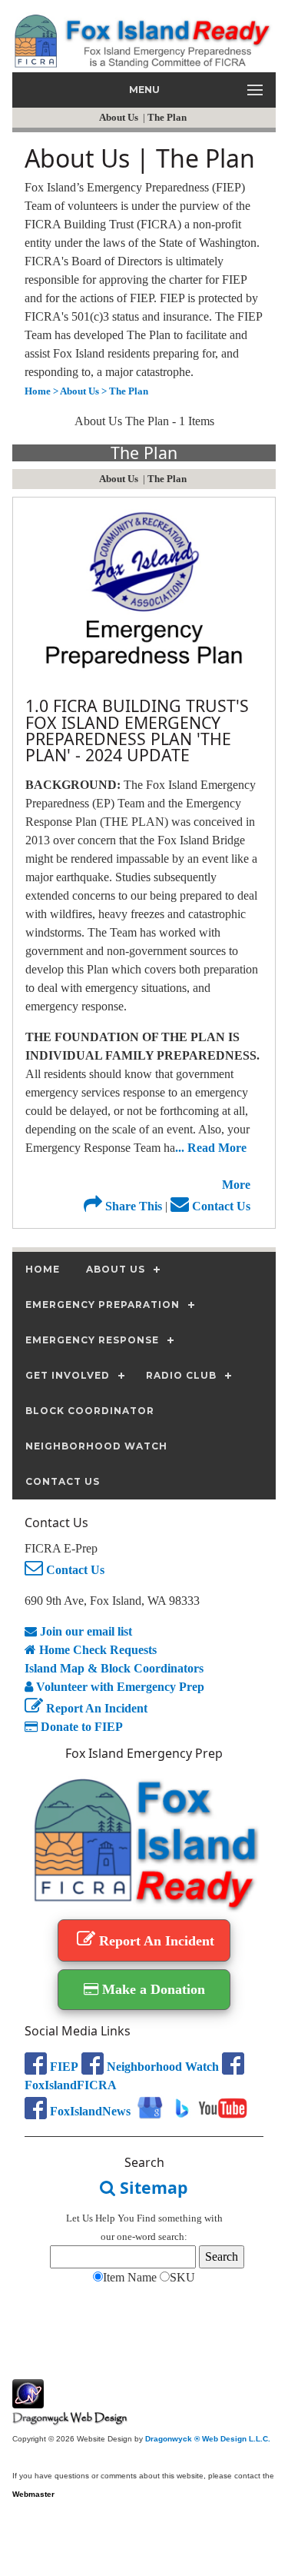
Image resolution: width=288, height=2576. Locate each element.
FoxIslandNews (89, 2111)
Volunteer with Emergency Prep (119, 1687)
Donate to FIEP (80, 1727)
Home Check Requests (96, 1650)
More (236, 1185)
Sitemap (152, 2187)
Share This (132, 1206)
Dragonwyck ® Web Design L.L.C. (208, 2439)
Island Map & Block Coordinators (114, 1668)
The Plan (168, 117)
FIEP (63, 2067)
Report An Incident (95, 1708)
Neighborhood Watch (161, 2067)
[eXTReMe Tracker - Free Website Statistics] (28, 2400)
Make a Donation (152, 1989)
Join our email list (84, 1631)
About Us (120, 117)
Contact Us (220, 1206)
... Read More (211, 1148)
